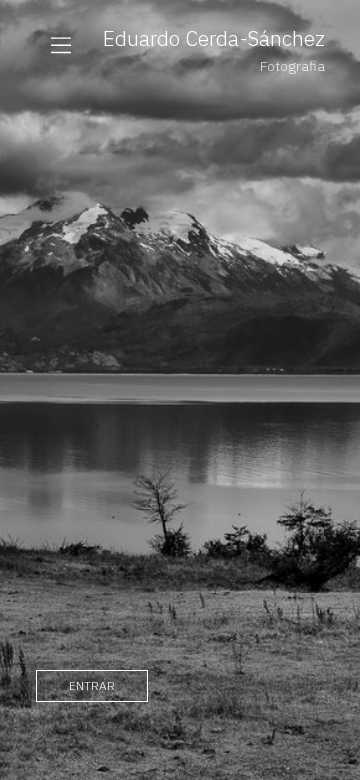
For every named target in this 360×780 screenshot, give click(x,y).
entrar (92, 685)
